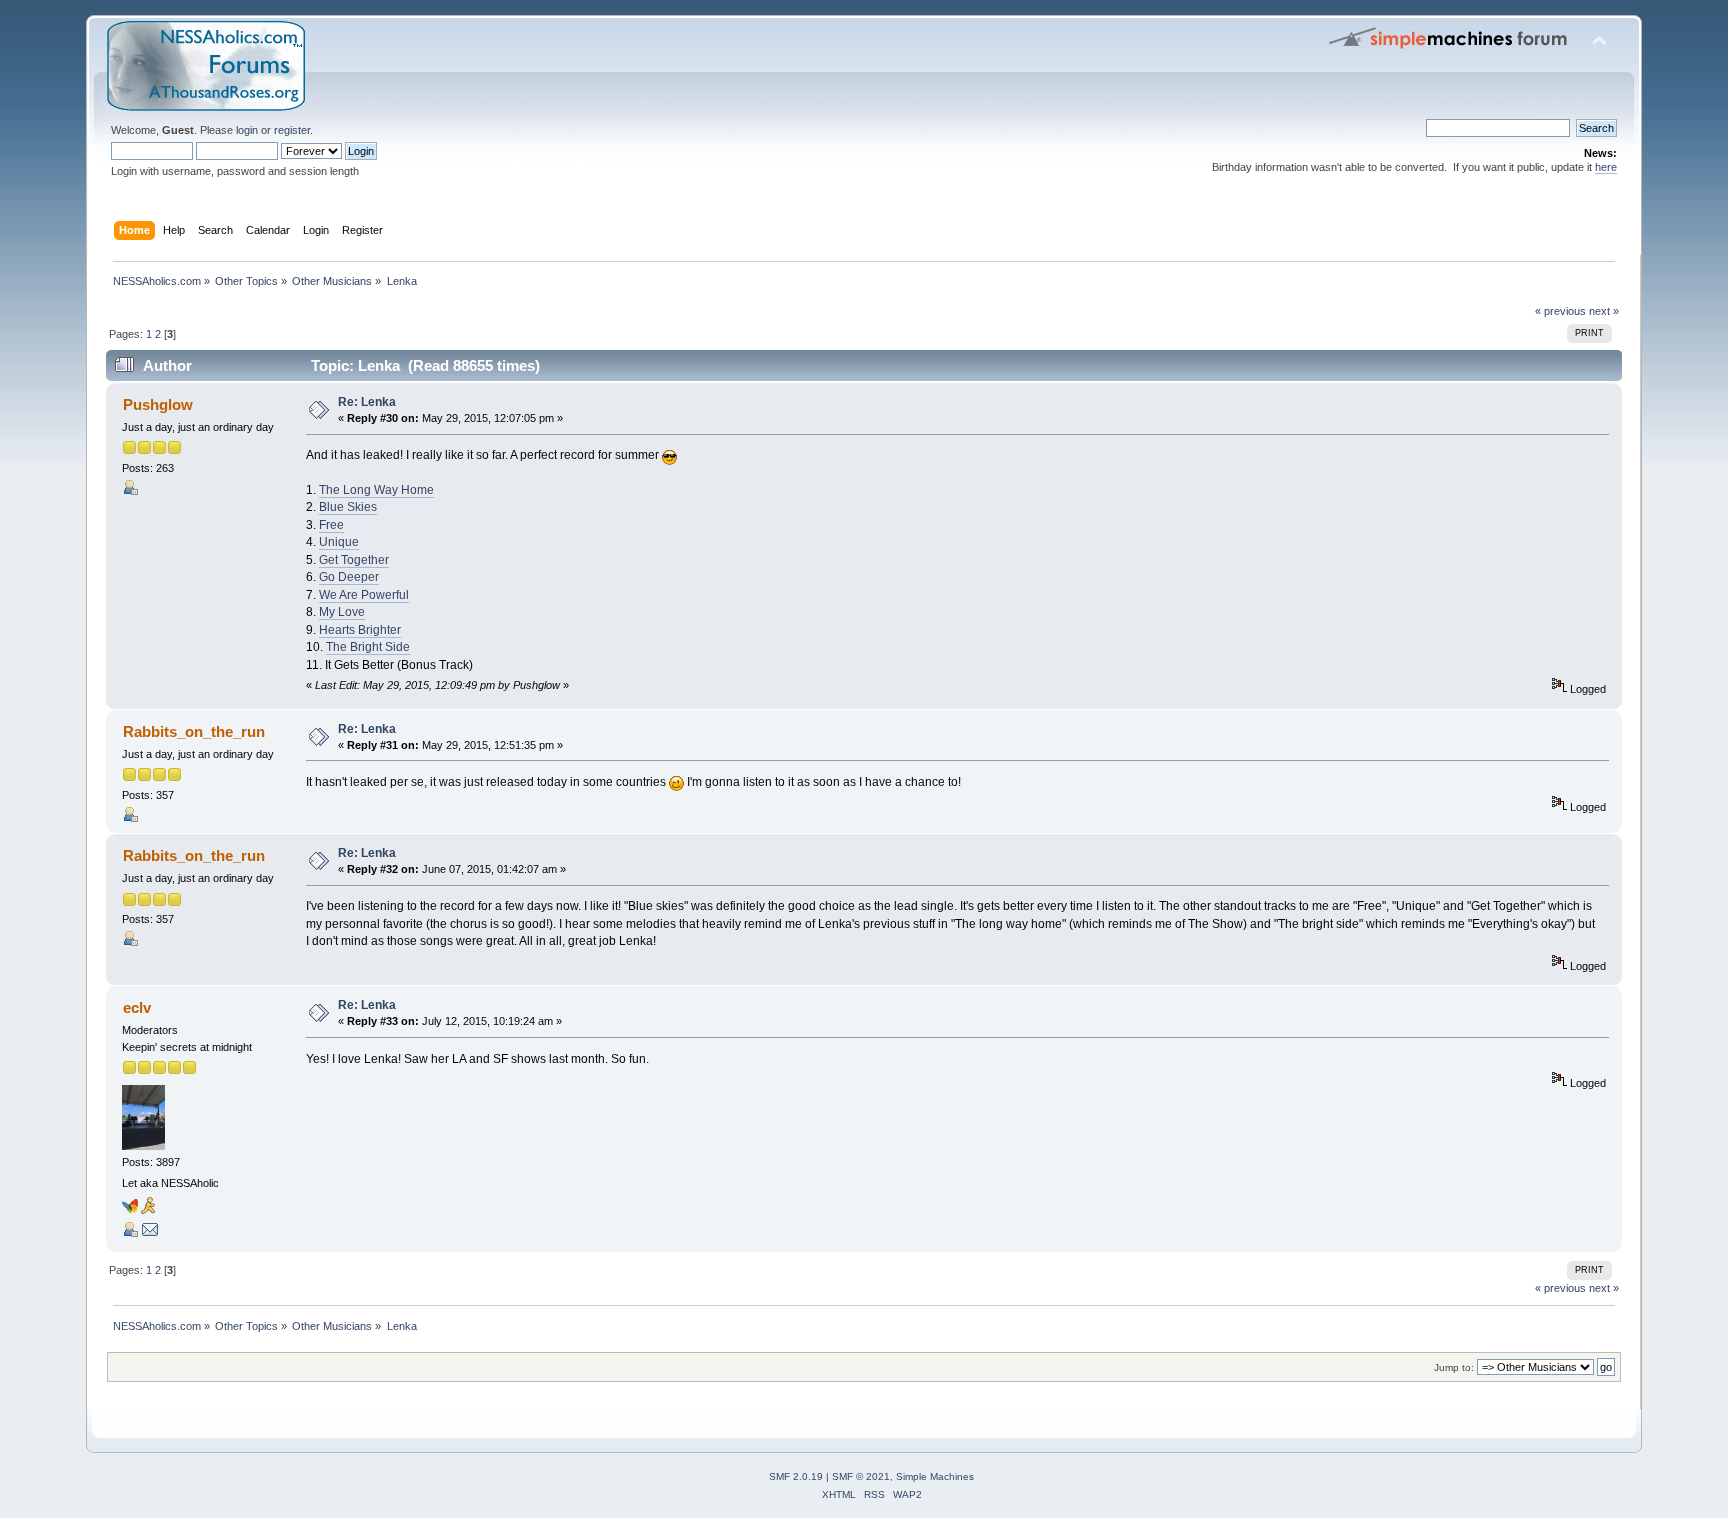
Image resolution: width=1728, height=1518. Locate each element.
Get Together (354, 560)
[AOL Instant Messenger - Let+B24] (148, 1210)
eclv (137, 1007)
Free (331, 525)
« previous (1560, 311)
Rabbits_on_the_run (194, 731)
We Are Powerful (364, 595)
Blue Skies (348, 507)
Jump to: (1454, 1367)
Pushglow (158, 404)
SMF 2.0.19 (796, 1476)
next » (1604, 311)
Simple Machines (935, 1476)
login (247, 130)
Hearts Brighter (360, 630)
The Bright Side (368, 647)
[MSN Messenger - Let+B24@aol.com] (130, 1210)
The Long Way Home (376, 490)
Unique (339, 542)
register (292, 130)
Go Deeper (349, 577)
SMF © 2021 (861, 1476)
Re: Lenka (367, 402)
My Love (342, 612)
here (1606, 167)
